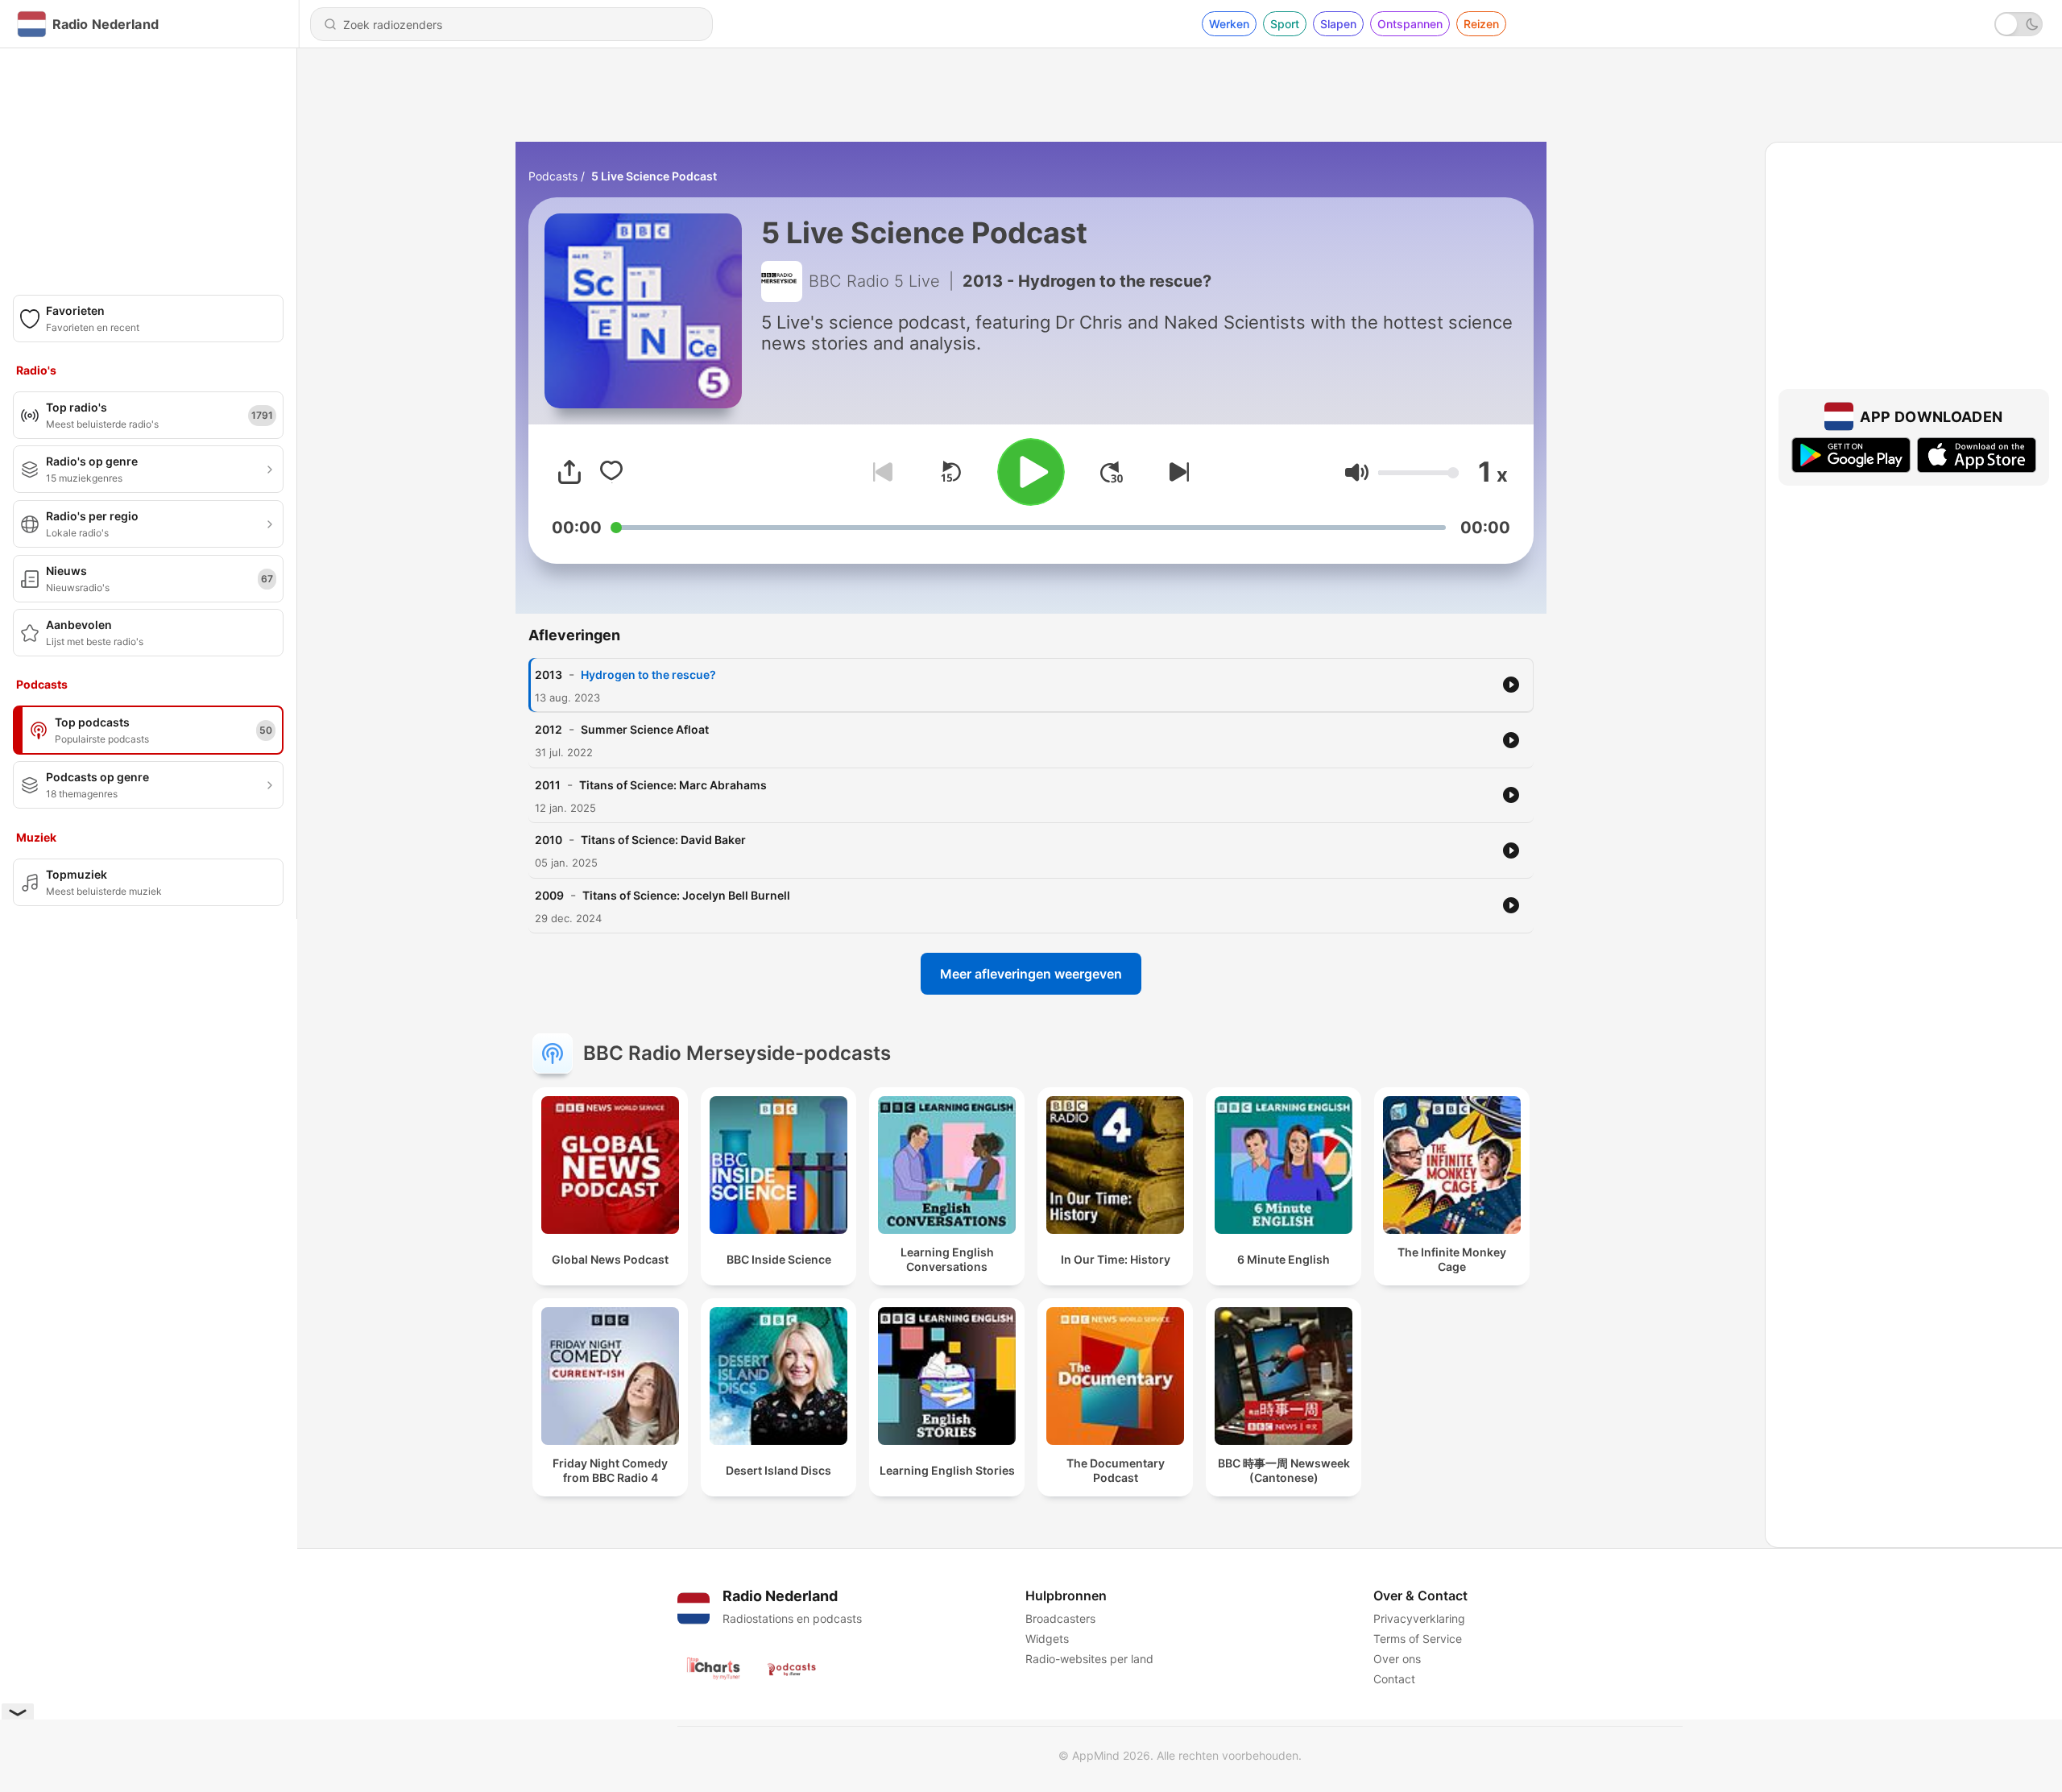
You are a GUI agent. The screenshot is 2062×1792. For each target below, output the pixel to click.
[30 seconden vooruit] (1112, 472)
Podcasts (553, 176)
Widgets (1047, 1639)
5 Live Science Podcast (654, 176)
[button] (1357, 472)
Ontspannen (1410, 24)
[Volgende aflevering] (1176, 472)
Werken (1229, 24)
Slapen (1338, 24)
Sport (1285, 24)
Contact (1394, 1679)
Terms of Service (1418, 1639)
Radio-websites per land (1089, 1659)
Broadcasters (1060, 1618)
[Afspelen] (1031, 472)
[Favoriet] (611, 472)
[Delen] (569, 472)
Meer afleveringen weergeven (1031, 974)
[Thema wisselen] (2019, 24)
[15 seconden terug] (950, 472)
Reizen (1481, 24)
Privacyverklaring (1419, 1618)
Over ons (1397, 1659)
